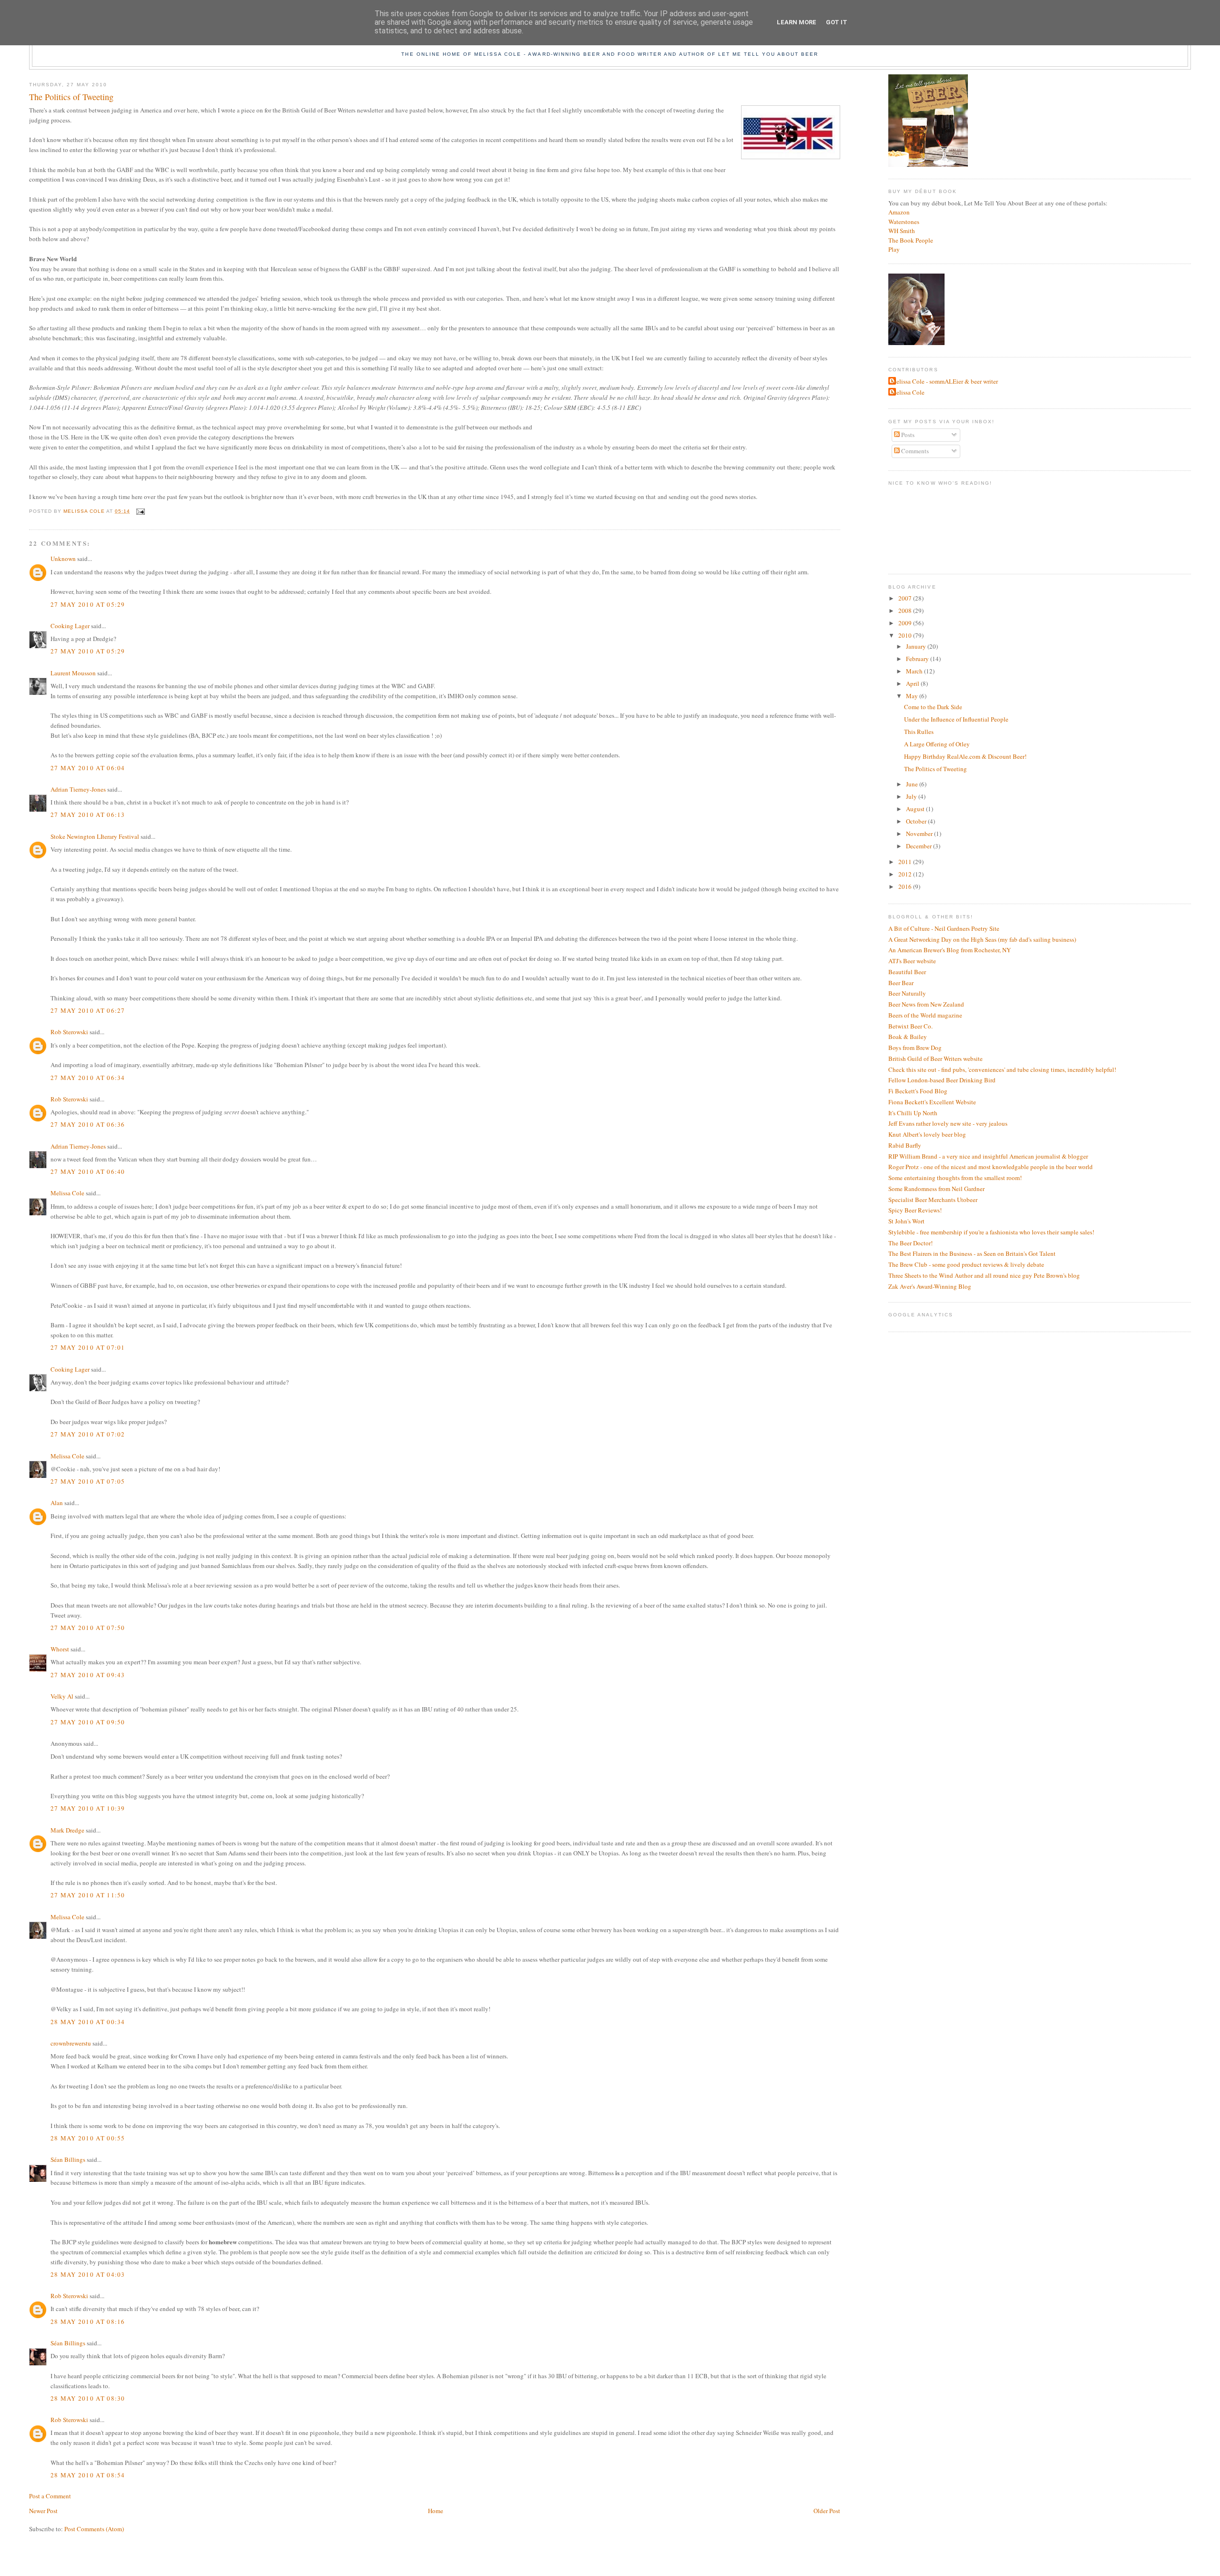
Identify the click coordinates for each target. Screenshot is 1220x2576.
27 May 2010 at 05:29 (88, 604)
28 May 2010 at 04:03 (88, 2274)
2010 (906, 635)
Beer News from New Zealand (926, 1004)
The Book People (911, 240)
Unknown (63, 559)
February (918, 659)
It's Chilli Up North (913, 1113)
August (916, 809)
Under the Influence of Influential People (956, 719)
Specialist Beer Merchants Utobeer (933, 1200)
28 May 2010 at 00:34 (88, 2022)
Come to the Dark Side (933, 707)
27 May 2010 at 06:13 (88, 815)
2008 (906, 611)
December (920, 846)
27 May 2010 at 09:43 (88, 1675)
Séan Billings (68, 2159)
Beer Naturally (907, 993)
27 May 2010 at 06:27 (88, 1010)
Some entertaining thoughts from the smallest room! (955, 1178)
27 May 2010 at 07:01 (88, 1347)
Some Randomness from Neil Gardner (936, 1189)
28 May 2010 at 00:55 (88, 2138)
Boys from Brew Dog (915, 1048)
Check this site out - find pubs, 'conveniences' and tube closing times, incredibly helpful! (1002, 1069)
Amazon (899, 212)
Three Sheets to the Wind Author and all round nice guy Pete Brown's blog (984, 1275)
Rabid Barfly (905, 1145)
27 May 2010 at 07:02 (88, 1434)
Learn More (797, 22)
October (917, 821)
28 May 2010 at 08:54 (88, 2475)
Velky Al (62, 1696)
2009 (906, 623)
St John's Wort (906, 1221)
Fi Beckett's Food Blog (918, 1091)
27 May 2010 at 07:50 (88, 1628)
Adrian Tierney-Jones (78, 789)
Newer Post (43, 2511)
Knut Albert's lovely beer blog (927, 1134)
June (913, 784)
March (915, 671)
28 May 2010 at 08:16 (88, 2321)
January (917, 646)
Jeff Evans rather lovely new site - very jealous (948, 1123)
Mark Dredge (67, 1830)
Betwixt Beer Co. (910, 1026)
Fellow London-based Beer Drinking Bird (942, 1080)
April (913, 683)
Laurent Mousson (73, 673)
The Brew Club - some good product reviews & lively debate (966, 1264)
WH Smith (902, 231)
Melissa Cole (67, 1193)
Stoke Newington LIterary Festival (95, 836)
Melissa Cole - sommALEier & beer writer (944, 381)
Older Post (827, 2511)
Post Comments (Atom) (94, 2529)
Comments (914, 451)
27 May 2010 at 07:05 (88, 1481)
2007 (906, 598)
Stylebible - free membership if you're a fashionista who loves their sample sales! (991, 1232)
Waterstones (904, 222)
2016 (906, 886)
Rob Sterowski (69, 1032)
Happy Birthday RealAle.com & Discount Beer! (965, 756)
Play (894, 249)
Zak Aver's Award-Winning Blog (930, 1286)
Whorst (60, 1649)
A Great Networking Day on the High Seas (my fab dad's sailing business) (982, 939)
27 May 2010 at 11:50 (88, 1895)
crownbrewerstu (71, 2043)
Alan (57, 1503)
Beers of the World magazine (925, 1015)
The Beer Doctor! (910, 1243)
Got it (837, 22)
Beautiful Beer (907, 972)
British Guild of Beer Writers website (935, 1059)
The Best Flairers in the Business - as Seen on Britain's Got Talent (972, 1253)
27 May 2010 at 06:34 (88, 1078)
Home (436, 2511)
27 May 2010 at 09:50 (88, 1722)
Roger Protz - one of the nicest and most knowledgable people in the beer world (991, 1167)
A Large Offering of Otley (937, 744)
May (913, 696)
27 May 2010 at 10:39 (88, 1808)
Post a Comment (50, 2496)
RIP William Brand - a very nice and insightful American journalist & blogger (988, 1156)
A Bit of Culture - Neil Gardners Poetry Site (944, 928)
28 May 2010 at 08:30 (88, 2398)
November (920, 834)
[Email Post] (140, 511)
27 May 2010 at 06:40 (88, 1171)
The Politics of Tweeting (935, 769)
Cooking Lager (70, 626)
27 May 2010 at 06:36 (88, 1124)
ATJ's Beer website (912, 961)
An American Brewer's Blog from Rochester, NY (950, 950)
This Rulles (919, 732)
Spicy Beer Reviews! (915, 1210)
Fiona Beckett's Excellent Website (932, 1102)
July (912, 796)
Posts (907, 435)
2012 (906, 874)
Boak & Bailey (908, 1037)
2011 (906, 862)
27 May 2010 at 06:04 (88, 768)
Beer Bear (901, 983)
